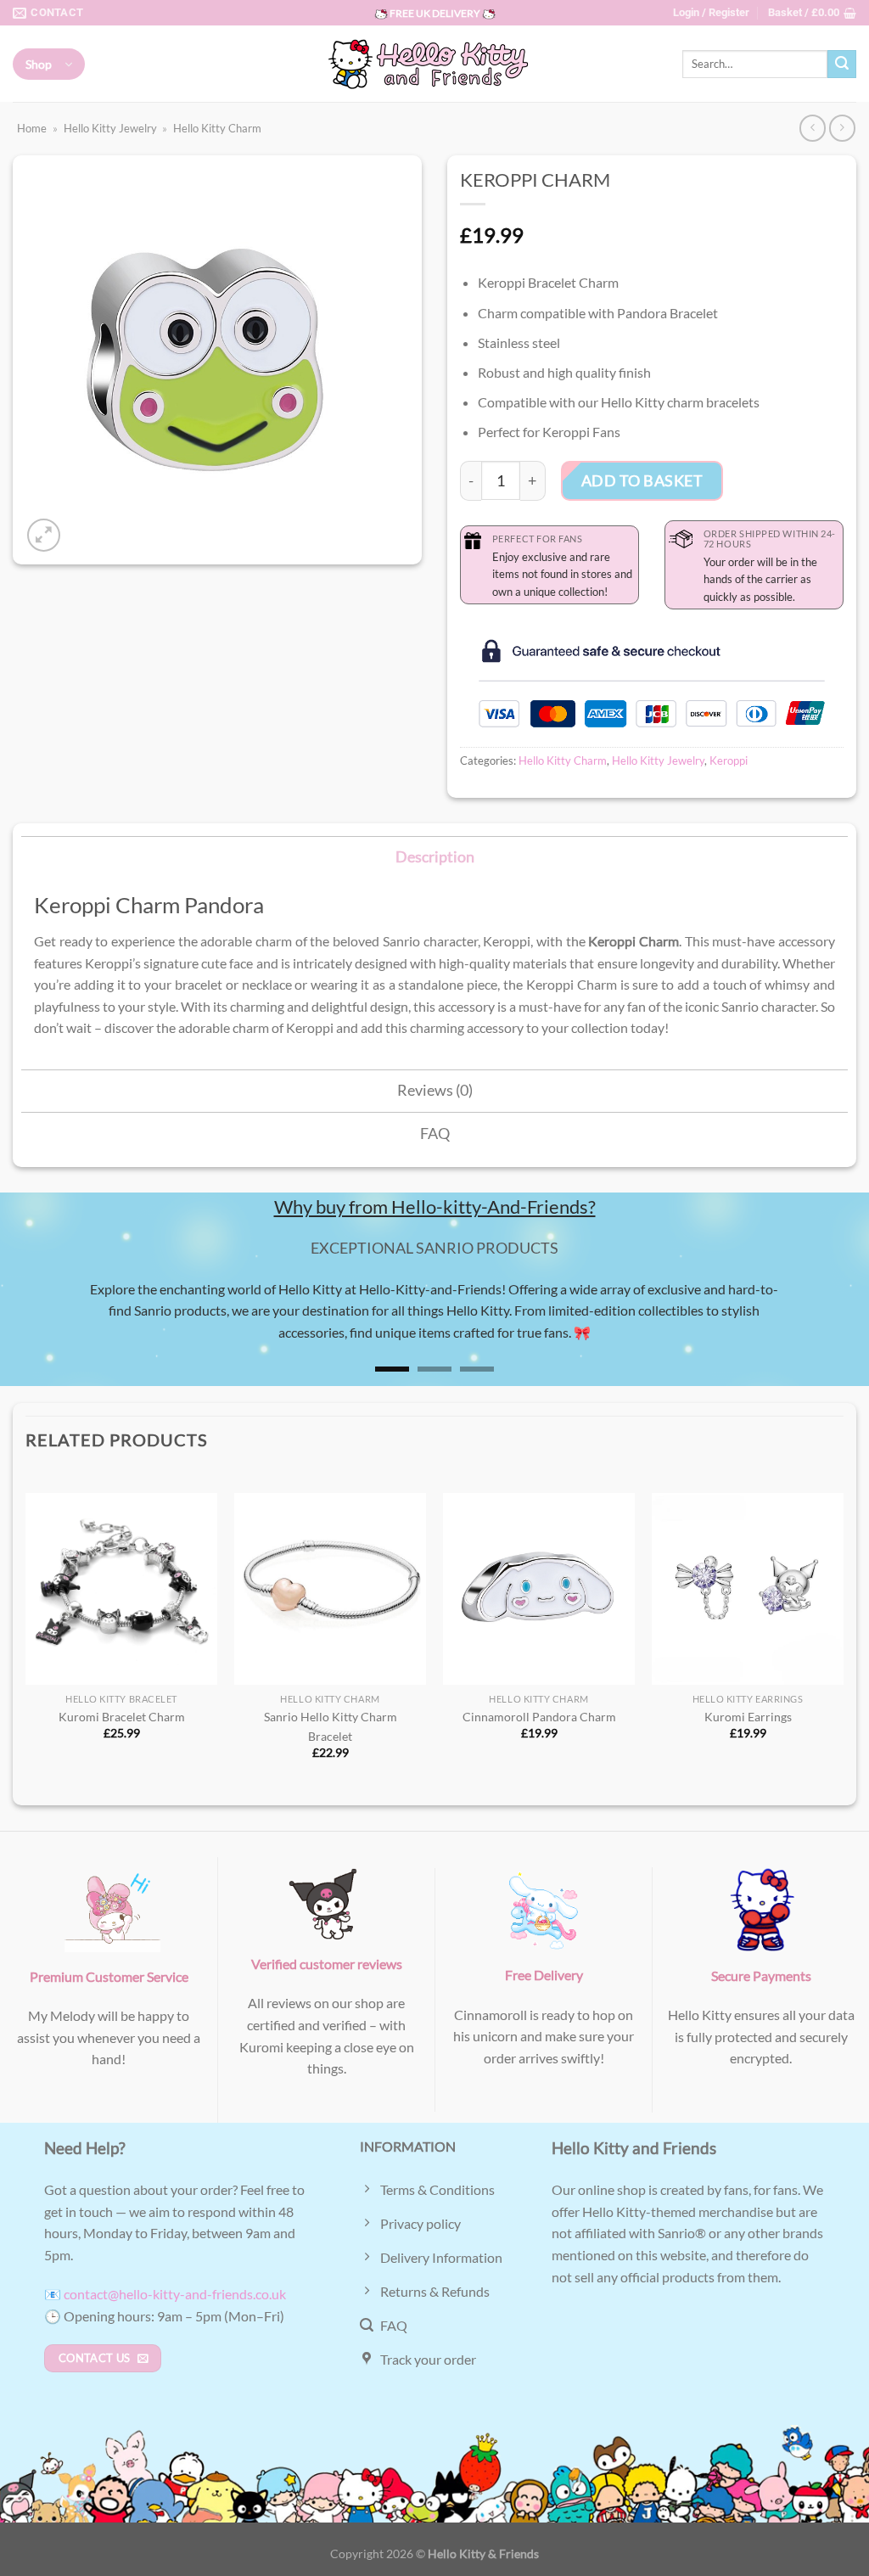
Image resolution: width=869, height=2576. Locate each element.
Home (32, 128)
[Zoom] (44, 535)
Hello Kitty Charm (217, 128)
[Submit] (842, 65)
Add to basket (642, 480)
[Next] (830, 1313)
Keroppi (729, 760)
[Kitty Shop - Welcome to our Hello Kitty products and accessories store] (434, 64)
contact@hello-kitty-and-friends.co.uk (175, 2294)
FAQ (435, 1134)
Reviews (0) (435, 1090)
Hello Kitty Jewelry (110, 128)
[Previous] (39, 1313)
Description (435, 857)
